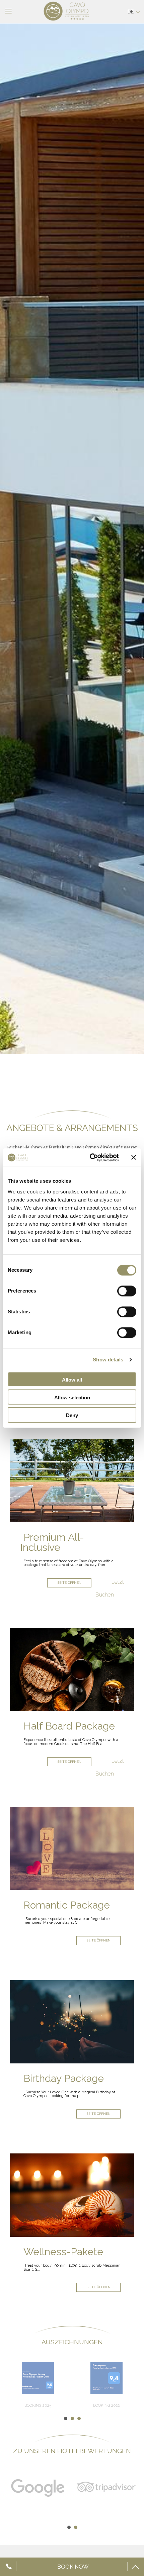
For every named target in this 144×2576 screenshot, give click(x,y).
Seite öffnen (69, 1583)
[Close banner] (134, 1158)
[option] (72, 539)
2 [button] (72, 2418)
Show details (108, 1360)
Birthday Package (64, 2078)
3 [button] (79, 2418)
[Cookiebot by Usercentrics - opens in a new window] (90, 1158)
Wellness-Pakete (63, 2252)
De (131, 12)
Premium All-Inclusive (52, 1542)
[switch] (127, 1291)
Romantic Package (67, 1905)
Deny (72, 1415)
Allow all (72, 1380)
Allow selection (72, 1398)
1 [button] (65, 2418)
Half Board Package (69, 1726)
